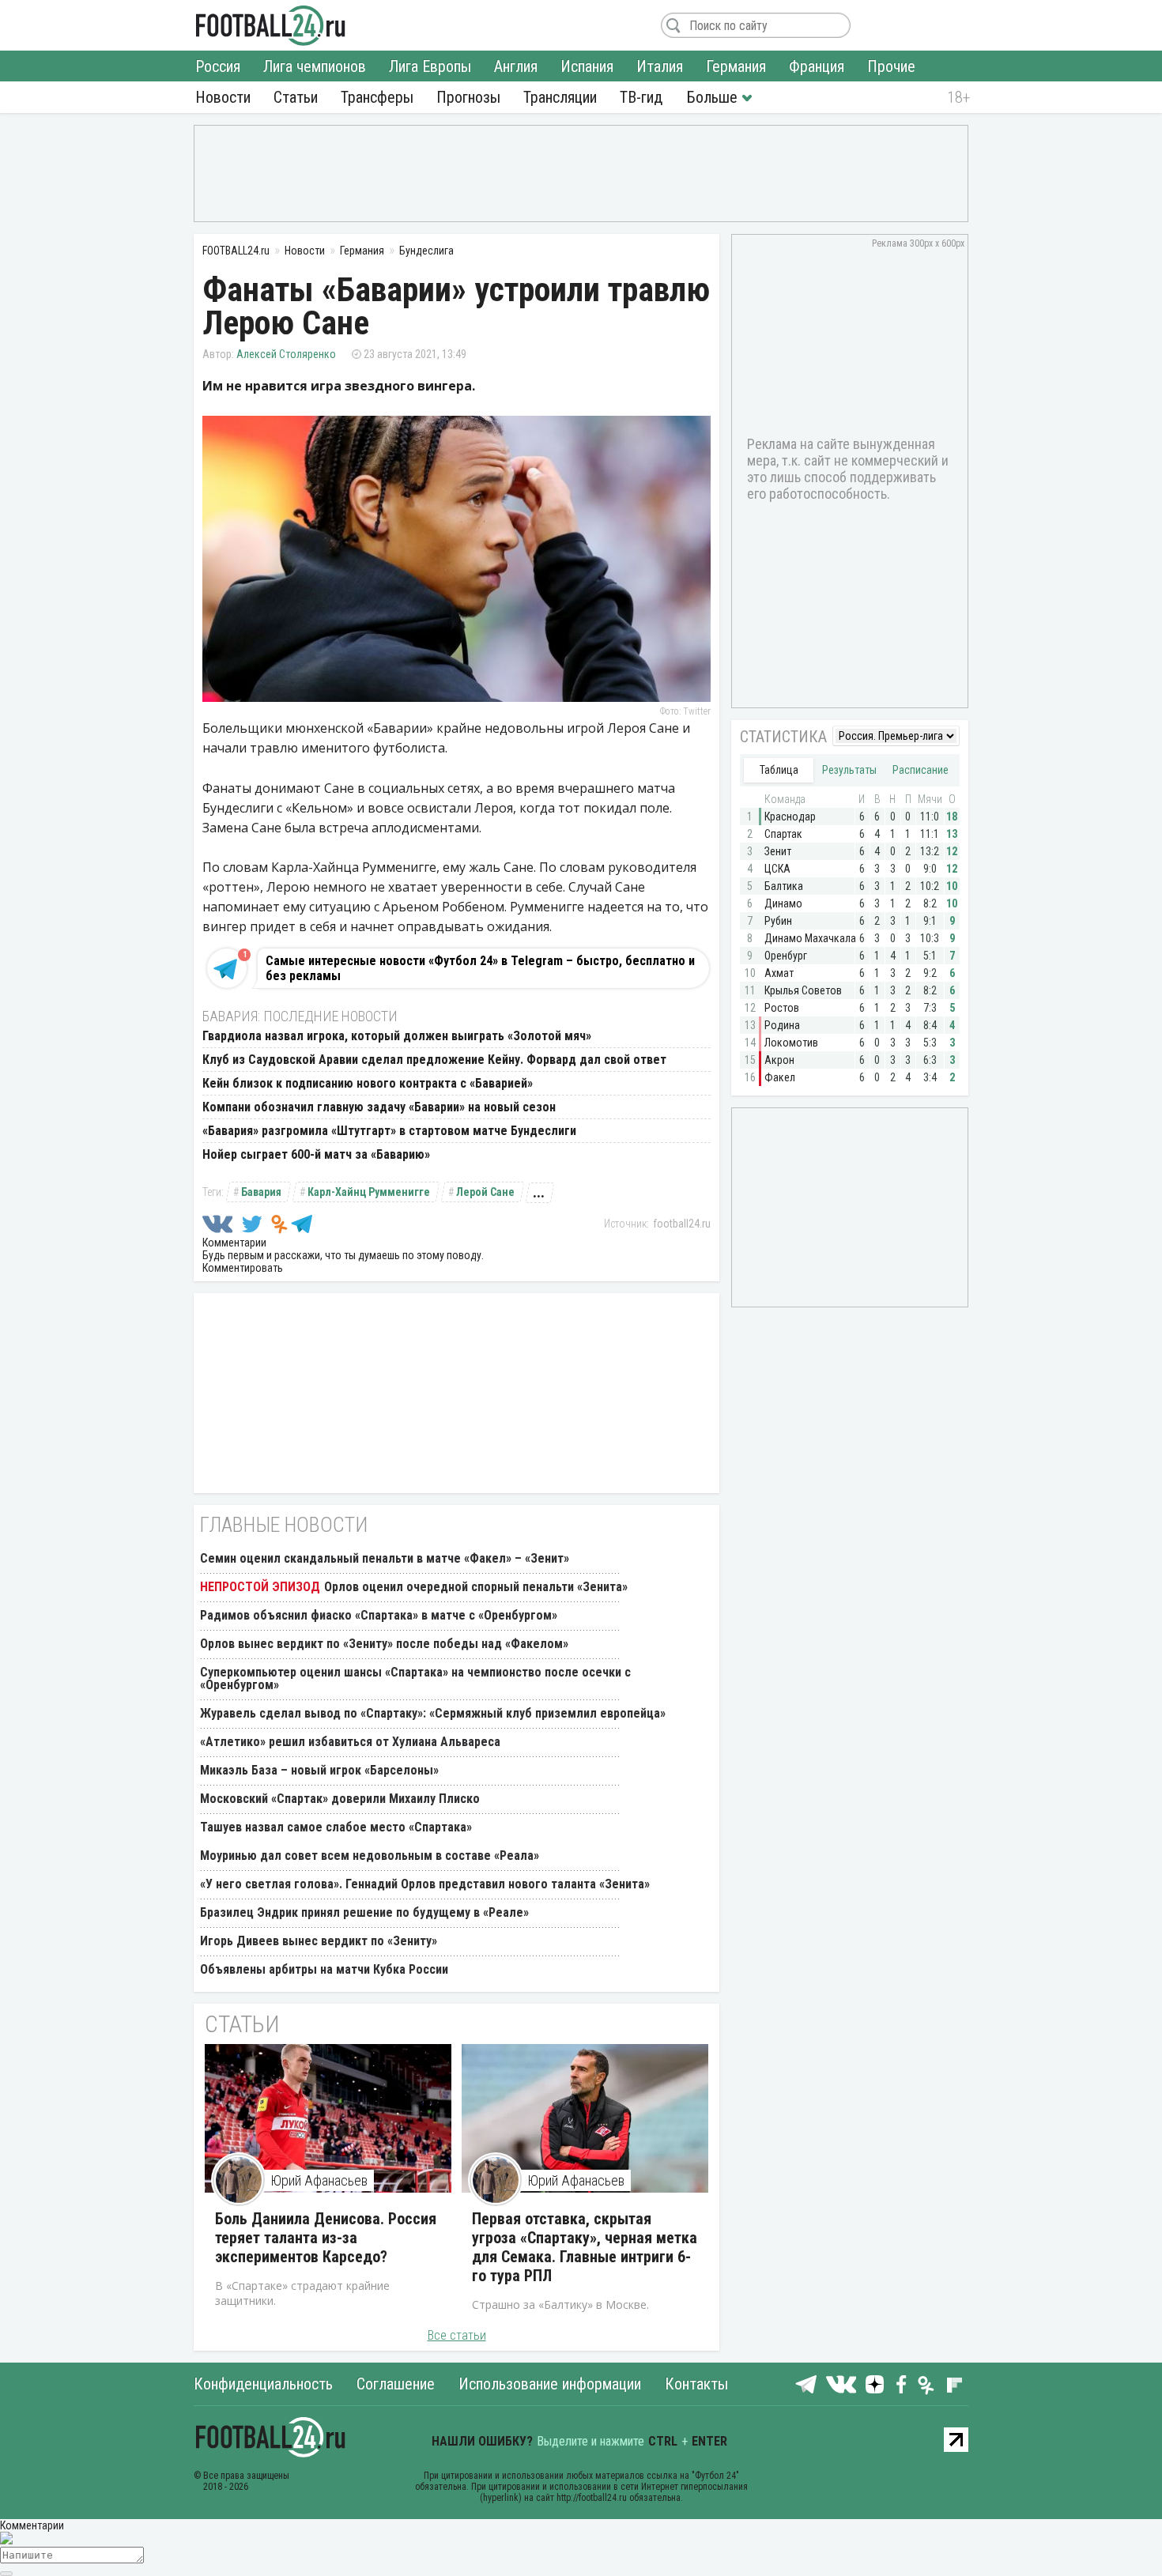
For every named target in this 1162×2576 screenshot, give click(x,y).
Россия (218, 66)
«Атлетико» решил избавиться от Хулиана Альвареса (350, 1742)
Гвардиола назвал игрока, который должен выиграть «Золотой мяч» (397, 1036)
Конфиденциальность (263, 2384)
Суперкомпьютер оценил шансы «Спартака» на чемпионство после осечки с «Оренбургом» (415, 1678)
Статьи (296, 97)
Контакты (696, 2384)
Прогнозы (468, 97)
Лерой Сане (485, 1192)
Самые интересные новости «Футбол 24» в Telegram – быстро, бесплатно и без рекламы (480, 968)
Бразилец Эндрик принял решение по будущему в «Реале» (364, 1912)
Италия (660, 66)
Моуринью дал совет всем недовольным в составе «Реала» (370, 1856)
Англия (516, 66)
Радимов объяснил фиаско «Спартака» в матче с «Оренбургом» (379, 1615)
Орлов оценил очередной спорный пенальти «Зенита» (476, 1587)
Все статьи (457, 2335)
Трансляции (560, 97)
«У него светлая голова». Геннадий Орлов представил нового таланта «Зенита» (425, 1884)
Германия (736, 66)
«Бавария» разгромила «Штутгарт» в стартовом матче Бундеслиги (389, 1131)
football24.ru (682, 1224)
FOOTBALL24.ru (271, 25)
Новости (223, 97)
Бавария (261, 1192)
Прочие (891, 66)
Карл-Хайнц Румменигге (369, 1192)
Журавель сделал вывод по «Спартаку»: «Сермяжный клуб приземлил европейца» (433, 1713)
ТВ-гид (641, 97)
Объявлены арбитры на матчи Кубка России (324, 1969)
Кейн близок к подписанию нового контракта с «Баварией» (368, 1083)
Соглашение (396, 2384)
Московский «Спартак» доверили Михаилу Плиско (340, 1799)
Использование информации (550, 2384)
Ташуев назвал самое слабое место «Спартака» (336, 1827)
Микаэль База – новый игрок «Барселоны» (319, 1770)
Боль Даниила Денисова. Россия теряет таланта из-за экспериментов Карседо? (326, 2238)
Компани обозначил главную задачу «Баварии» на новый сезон (379, 1107)
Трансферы (377, 97)
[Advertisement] (581, 172)
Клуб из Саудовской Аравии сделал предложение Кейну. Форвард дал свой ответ (434, 1060)
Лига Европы (430, 66)
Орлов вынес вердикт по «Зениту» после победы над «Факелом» (384, 1644)
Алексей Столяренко (286, 354)
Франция (817, 66)
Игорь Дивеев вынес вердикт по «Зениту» (319, 1941)
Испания (587, 66)
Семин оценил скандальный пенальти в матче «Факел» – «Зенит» (385, 1558)
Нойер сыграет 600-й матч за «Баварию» (316, 1154)
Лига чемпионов (315, 66)
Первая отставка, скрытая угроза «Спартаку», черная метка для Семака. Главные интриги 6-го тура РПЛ (585, 2247)
